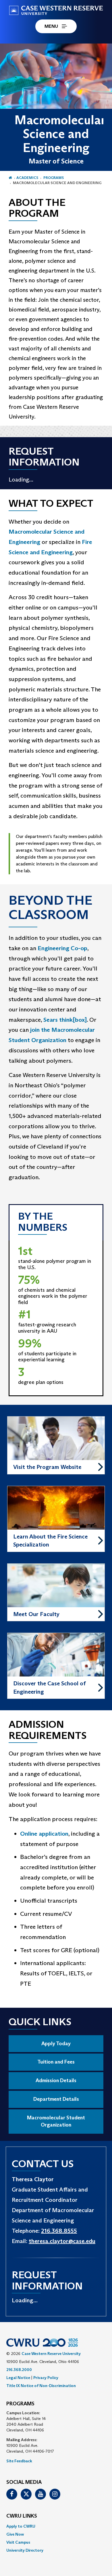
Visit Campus (18, 2542)
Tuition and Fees (56, 2062)
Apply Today (56, 2044)
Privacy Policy (46, 2378)
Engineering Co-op (62, 948)
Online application (44, 1834)
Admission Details (56, 2080)
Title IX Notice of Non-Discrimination (41, 2386)
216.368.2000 (19, 2370)
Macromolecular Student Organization (56, 2121)
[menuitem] (56, 2526)
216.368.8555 (59, 2231)
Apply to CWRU (21, 2526)
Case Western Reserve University (51, 2354)
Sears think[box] (65, 1020)
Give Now (15, 2534)
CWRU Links (22, 2516)
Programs (54, 178)
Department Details (56, 2099)
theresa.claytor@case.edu (62, 2241)
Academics (27, 178)
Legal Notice (18, 2378)
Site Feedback (19, 2461)
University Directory (25, 2550)
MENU (51, 26)
